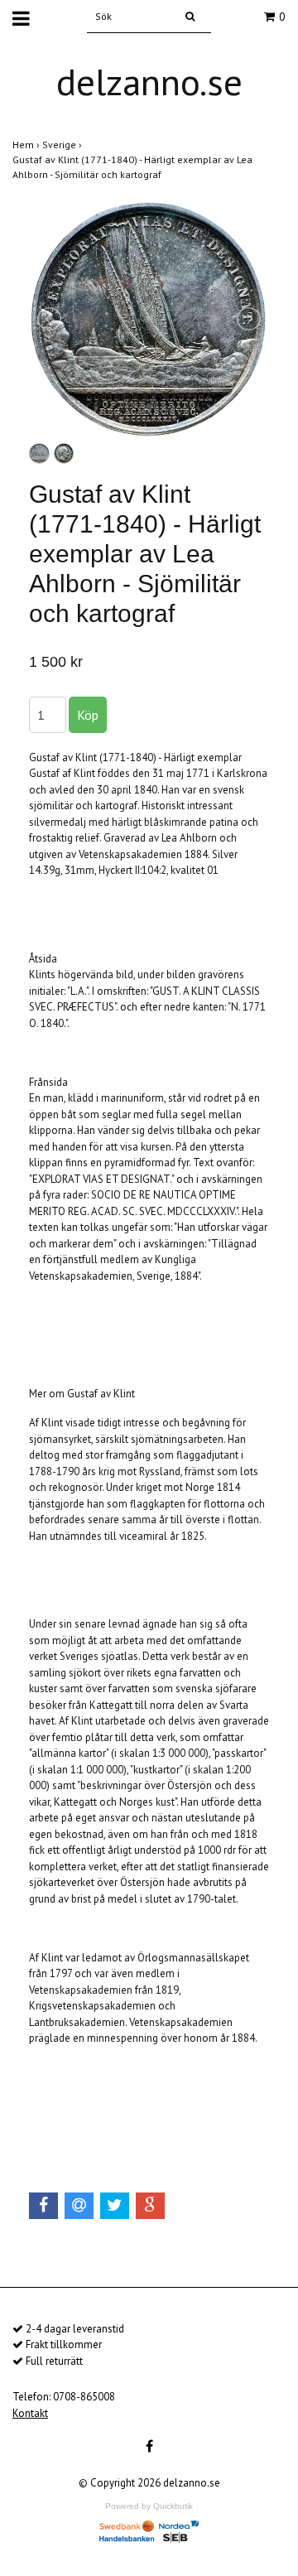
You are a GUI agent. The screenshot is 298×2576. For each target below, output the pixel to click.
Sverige (63, 145)
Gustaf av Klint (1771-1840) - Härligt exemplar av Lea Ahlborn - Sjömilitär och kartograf (132, 167)
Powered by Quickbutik (149, 2506)
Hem (27, 145)
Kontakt (30, 2413)
